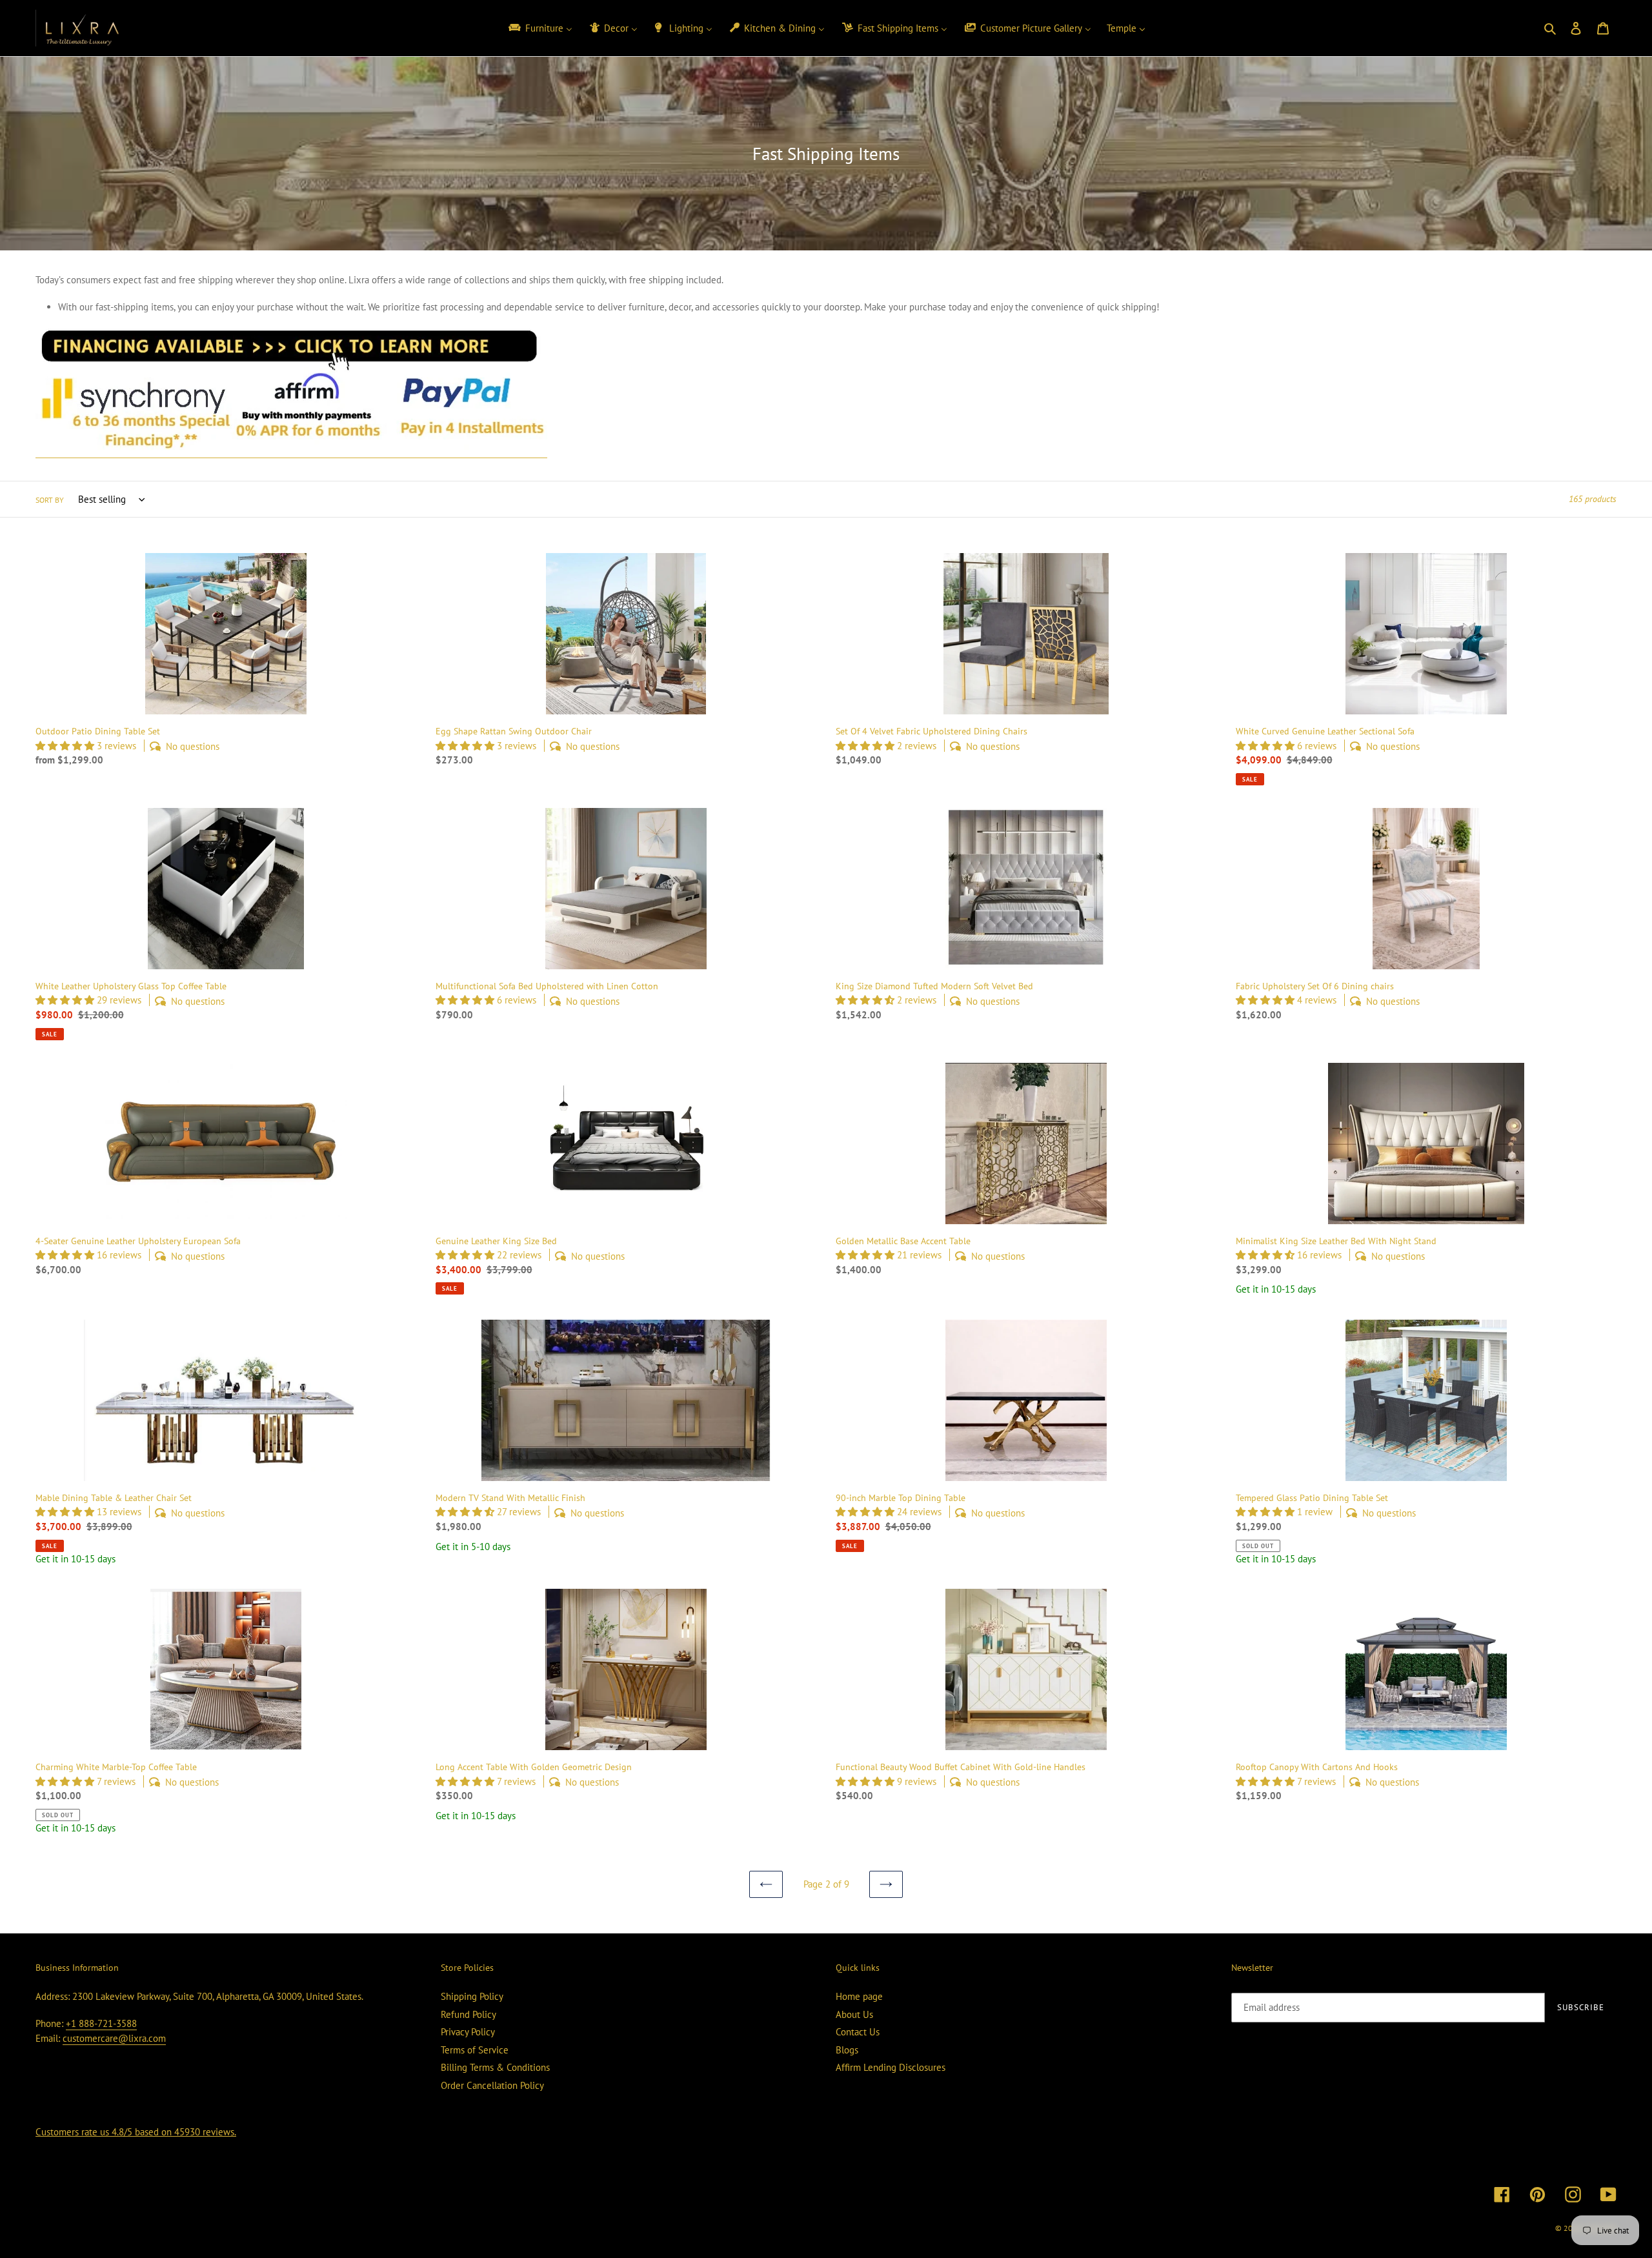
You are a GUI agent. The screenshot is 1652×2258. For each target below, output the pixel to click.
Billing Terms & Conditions (495, 2067)
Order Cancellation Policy (492, 2085)
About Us (854, 2014)
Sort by (50, 500)
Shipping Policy (472, 1996)
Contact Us (858, 2032)
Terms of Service (475, 2050)
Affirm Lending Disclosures (891, 2067)
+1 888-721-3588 (101, 2023)
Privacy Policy (468, 2032)
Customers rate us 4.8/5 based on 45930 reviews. (136, 2132)
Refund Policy (468, 2014)
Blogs (847, 2050)
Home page (859, 1996)
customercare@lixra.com (114, 2038)
